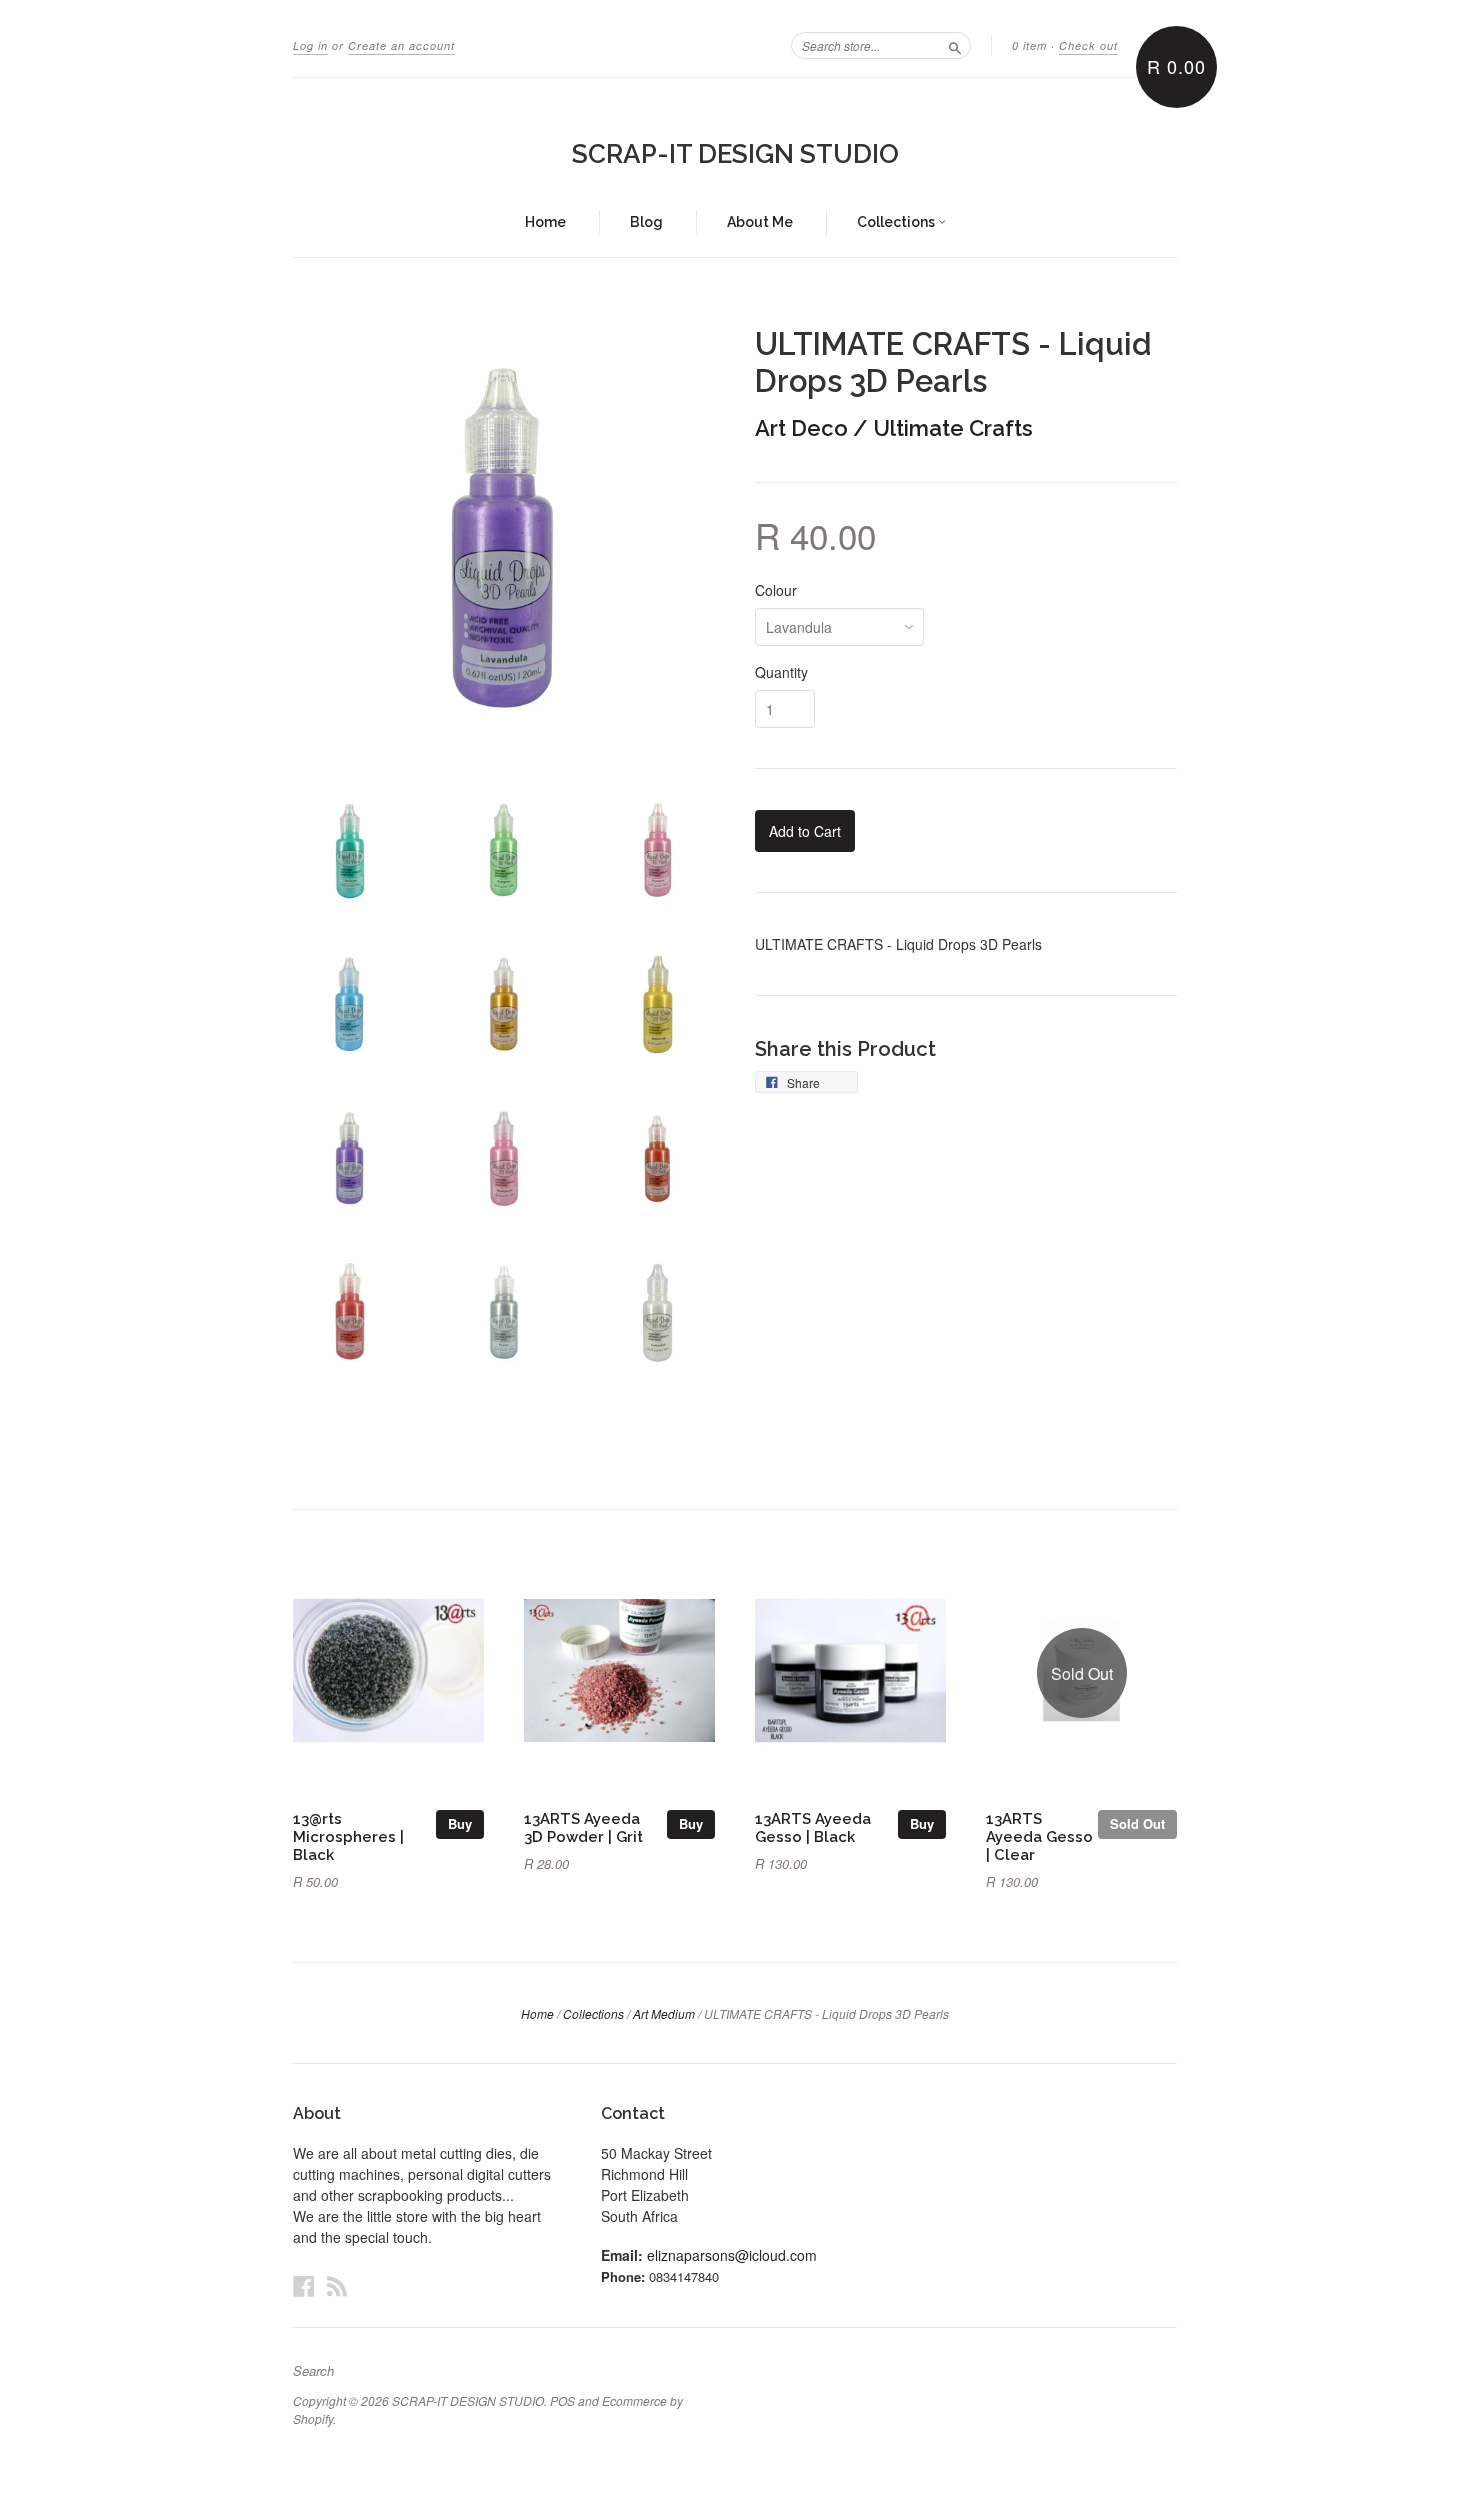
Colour (776, 590)
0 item (1029, 45)
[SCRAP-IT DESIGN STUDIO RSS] (337, 2285)
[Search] (955, 45)
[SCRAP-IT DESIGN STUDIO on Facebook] (304, 2285)
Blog (646, 222)
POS (562, 2400)
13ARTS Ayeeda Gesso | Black (813, 1827)
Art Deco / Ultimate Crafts (894, 428)
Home (545, 222)
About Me (760, 222)
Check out (1088, 45)
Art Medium (664, 2013)
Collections (897, 222)
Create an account (401, 45)
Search (313, 2371)
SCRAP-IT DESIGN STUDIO (735, 154)
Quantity (781, 672)
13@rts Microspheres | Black (348, 1836)
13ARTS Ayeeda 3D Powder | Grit (583, 1827)
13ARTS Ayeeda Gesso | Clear (1039, 1836)
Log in (310, 45)
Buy (460, 1823)
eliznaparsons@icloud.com (732, 2255)
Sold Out (1137, 1823)
